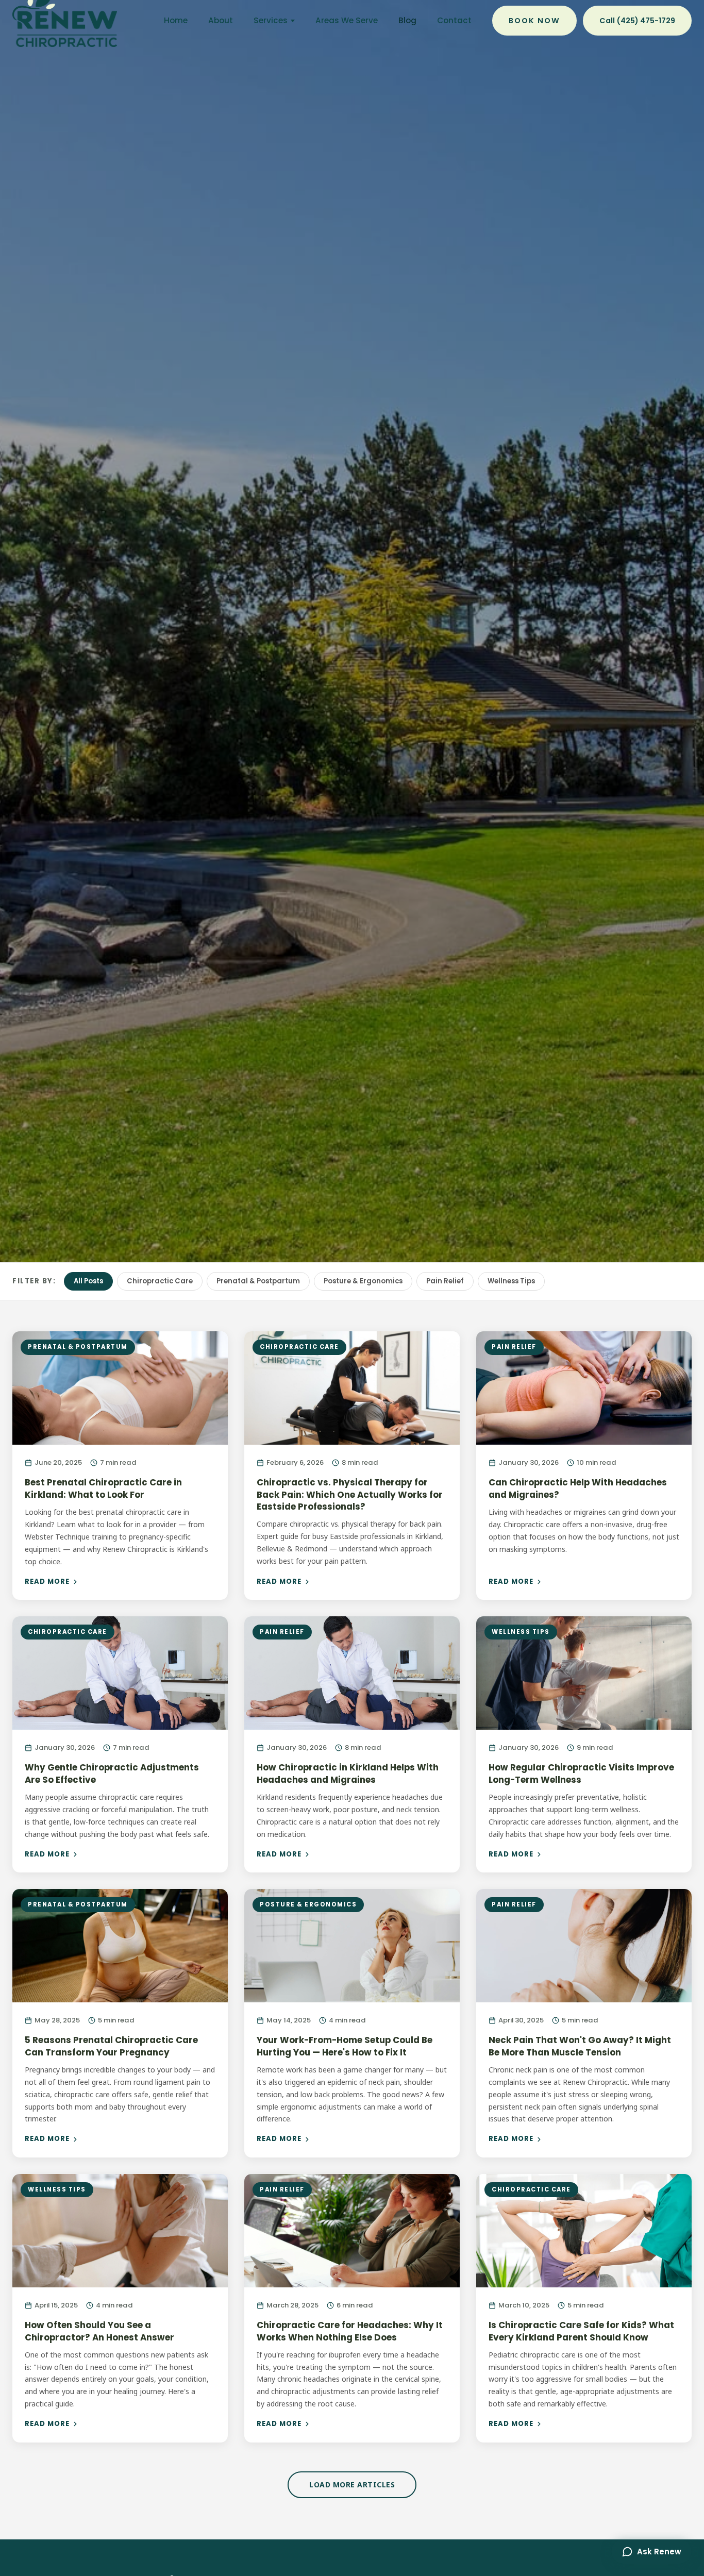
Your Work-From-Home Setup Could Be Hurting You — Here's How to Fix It (345, 2046)
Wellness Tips (511, 1281)
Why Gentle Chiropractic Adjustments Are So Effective (112, 1774)
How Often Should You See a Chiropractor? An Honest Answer (99, 2331)
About (221, 20)
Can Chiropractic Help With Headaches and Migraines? (578, 1488)
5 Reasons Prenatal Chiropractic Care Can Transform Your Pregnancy (111, 2046)
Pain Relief (445, 1281)
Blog (407, 20)
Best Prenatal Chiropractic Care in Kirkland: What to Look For (103, 1488)
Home (176, 20)
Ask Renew (659, 2552)
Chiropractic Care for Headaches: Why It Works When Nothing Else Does (350, 2331)
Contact (454, 20)
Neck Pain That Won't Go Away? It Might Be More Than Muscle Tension (580, 2046)
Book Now (534, 21)
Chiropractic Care (160, 1281)
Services (271, 20)
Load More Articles (352, 2485)
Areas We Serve (347, 20)
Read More (47, 1582)
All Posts (88, 1281)
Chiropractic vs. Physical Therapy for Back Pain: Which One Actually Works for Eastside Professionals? (350, 1494)
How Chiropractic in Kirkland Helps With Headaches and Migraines (348, 1774)
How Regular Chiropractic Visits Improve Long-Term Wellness (581, 1774)
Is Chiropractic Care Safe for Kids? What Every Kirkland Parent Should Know (581, 2331)
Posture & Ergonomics (363, 1281)
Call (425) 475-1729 (637, 21)
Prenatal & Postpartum (258, 1281)
